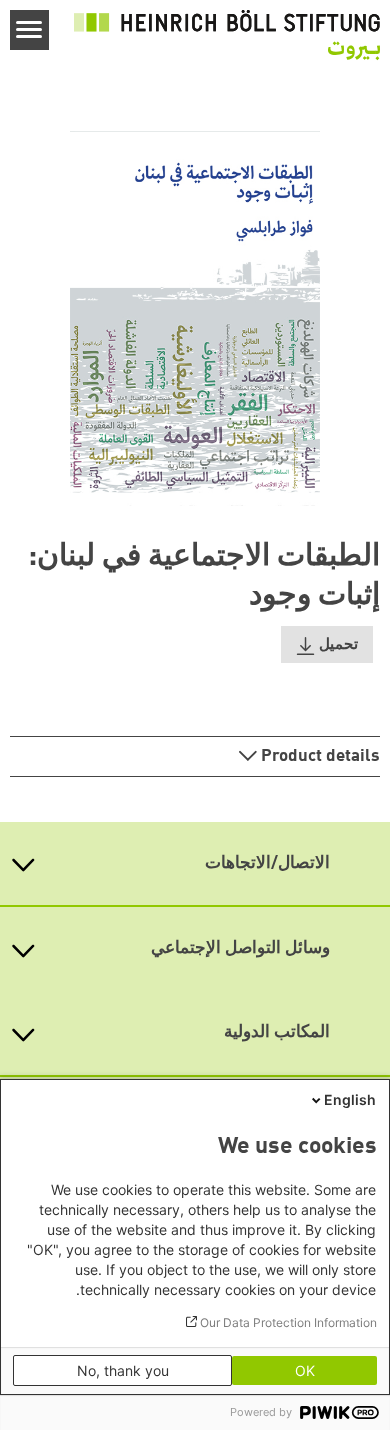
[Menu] (29, 30)
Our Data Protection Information (288, 1322)
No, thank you (123, 1370)
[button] (327, 644)
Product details (318, 756)
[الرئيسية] (227, 35)
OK (305, 1370)
